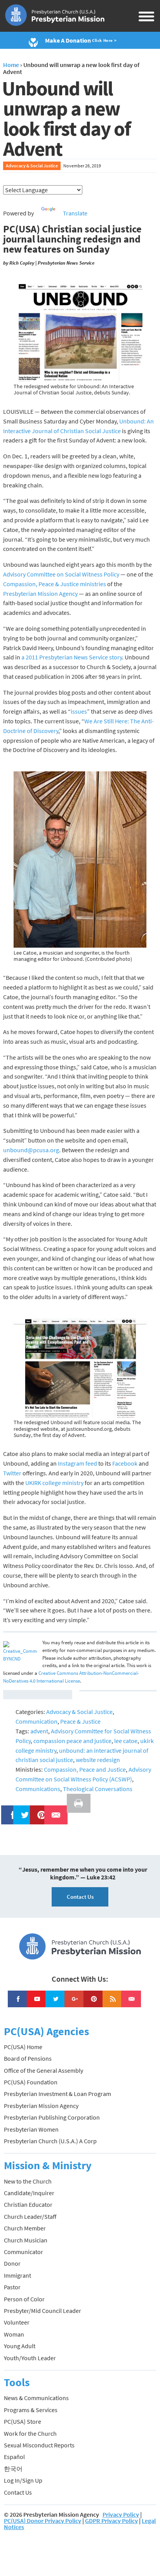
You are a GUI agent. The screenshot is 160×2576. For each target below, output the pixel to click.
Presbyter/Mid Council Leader (43, 2311)
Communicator (23, 2252)
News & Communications (36, 2398)
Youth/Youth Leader (30, 2358)
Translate (75, 213)
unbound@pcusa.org (31, 1150)
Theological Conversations (98, 1789)
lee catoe (126, 1741)
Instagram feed (77, 1463)
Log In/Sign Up (23, 2480)
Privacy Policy (121, 2514)
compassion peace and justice (72, 1741)
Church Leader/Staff (30, 2216)
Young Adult (20, 2346)
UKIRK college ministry (54, 1483)
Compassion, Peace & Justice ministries (55, 584)
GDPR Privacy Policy (111, 2521)
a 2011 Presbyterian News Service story (72, 657)
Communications (38, 1789)
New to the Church (28, 2181)
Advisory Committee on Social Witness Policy (61, 574)
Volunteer (17, 2322)
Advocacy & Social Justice (32, 166)
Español (14, 2457)
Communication (37, 1721)
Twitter (12, 1473)
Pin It (38, 1810)
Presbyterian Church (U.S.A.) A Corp (50, 2141)
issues (79, 711)
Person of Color (24, 2299)
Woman (14, 2334)
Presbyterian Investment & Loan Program (57, 2094)
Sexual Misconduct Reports (39, 2445)
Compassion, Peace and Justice (85, 1769)
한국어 (13, 2469)
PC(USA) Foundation (31, 2082)
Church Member (25, 2228)
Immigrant (17, 2275)
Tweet (23, 1810)
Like (9, 1810)
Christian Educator (28, 2204)
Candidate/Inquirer (29, 2193)
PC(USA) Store (23, 2421)
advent (39, 1731)
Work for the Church (30, 2433)
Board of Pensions (28, 2058)
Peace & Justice (80, 1721)
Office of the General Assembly (43, 2070)
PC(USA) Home (23, 2047)
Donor (12, 2263)
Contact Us (80, 1897)
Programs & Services (31, 2410)
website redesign (98, 1760)
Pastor (12, 2287)
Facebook (125, 1463)
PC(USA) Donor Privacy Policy (43, 2521)
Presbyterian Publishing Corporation (52, 2117)
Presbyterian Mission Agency (40, 594)
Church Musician (26, 2240)
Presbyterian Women (31, 2129)
